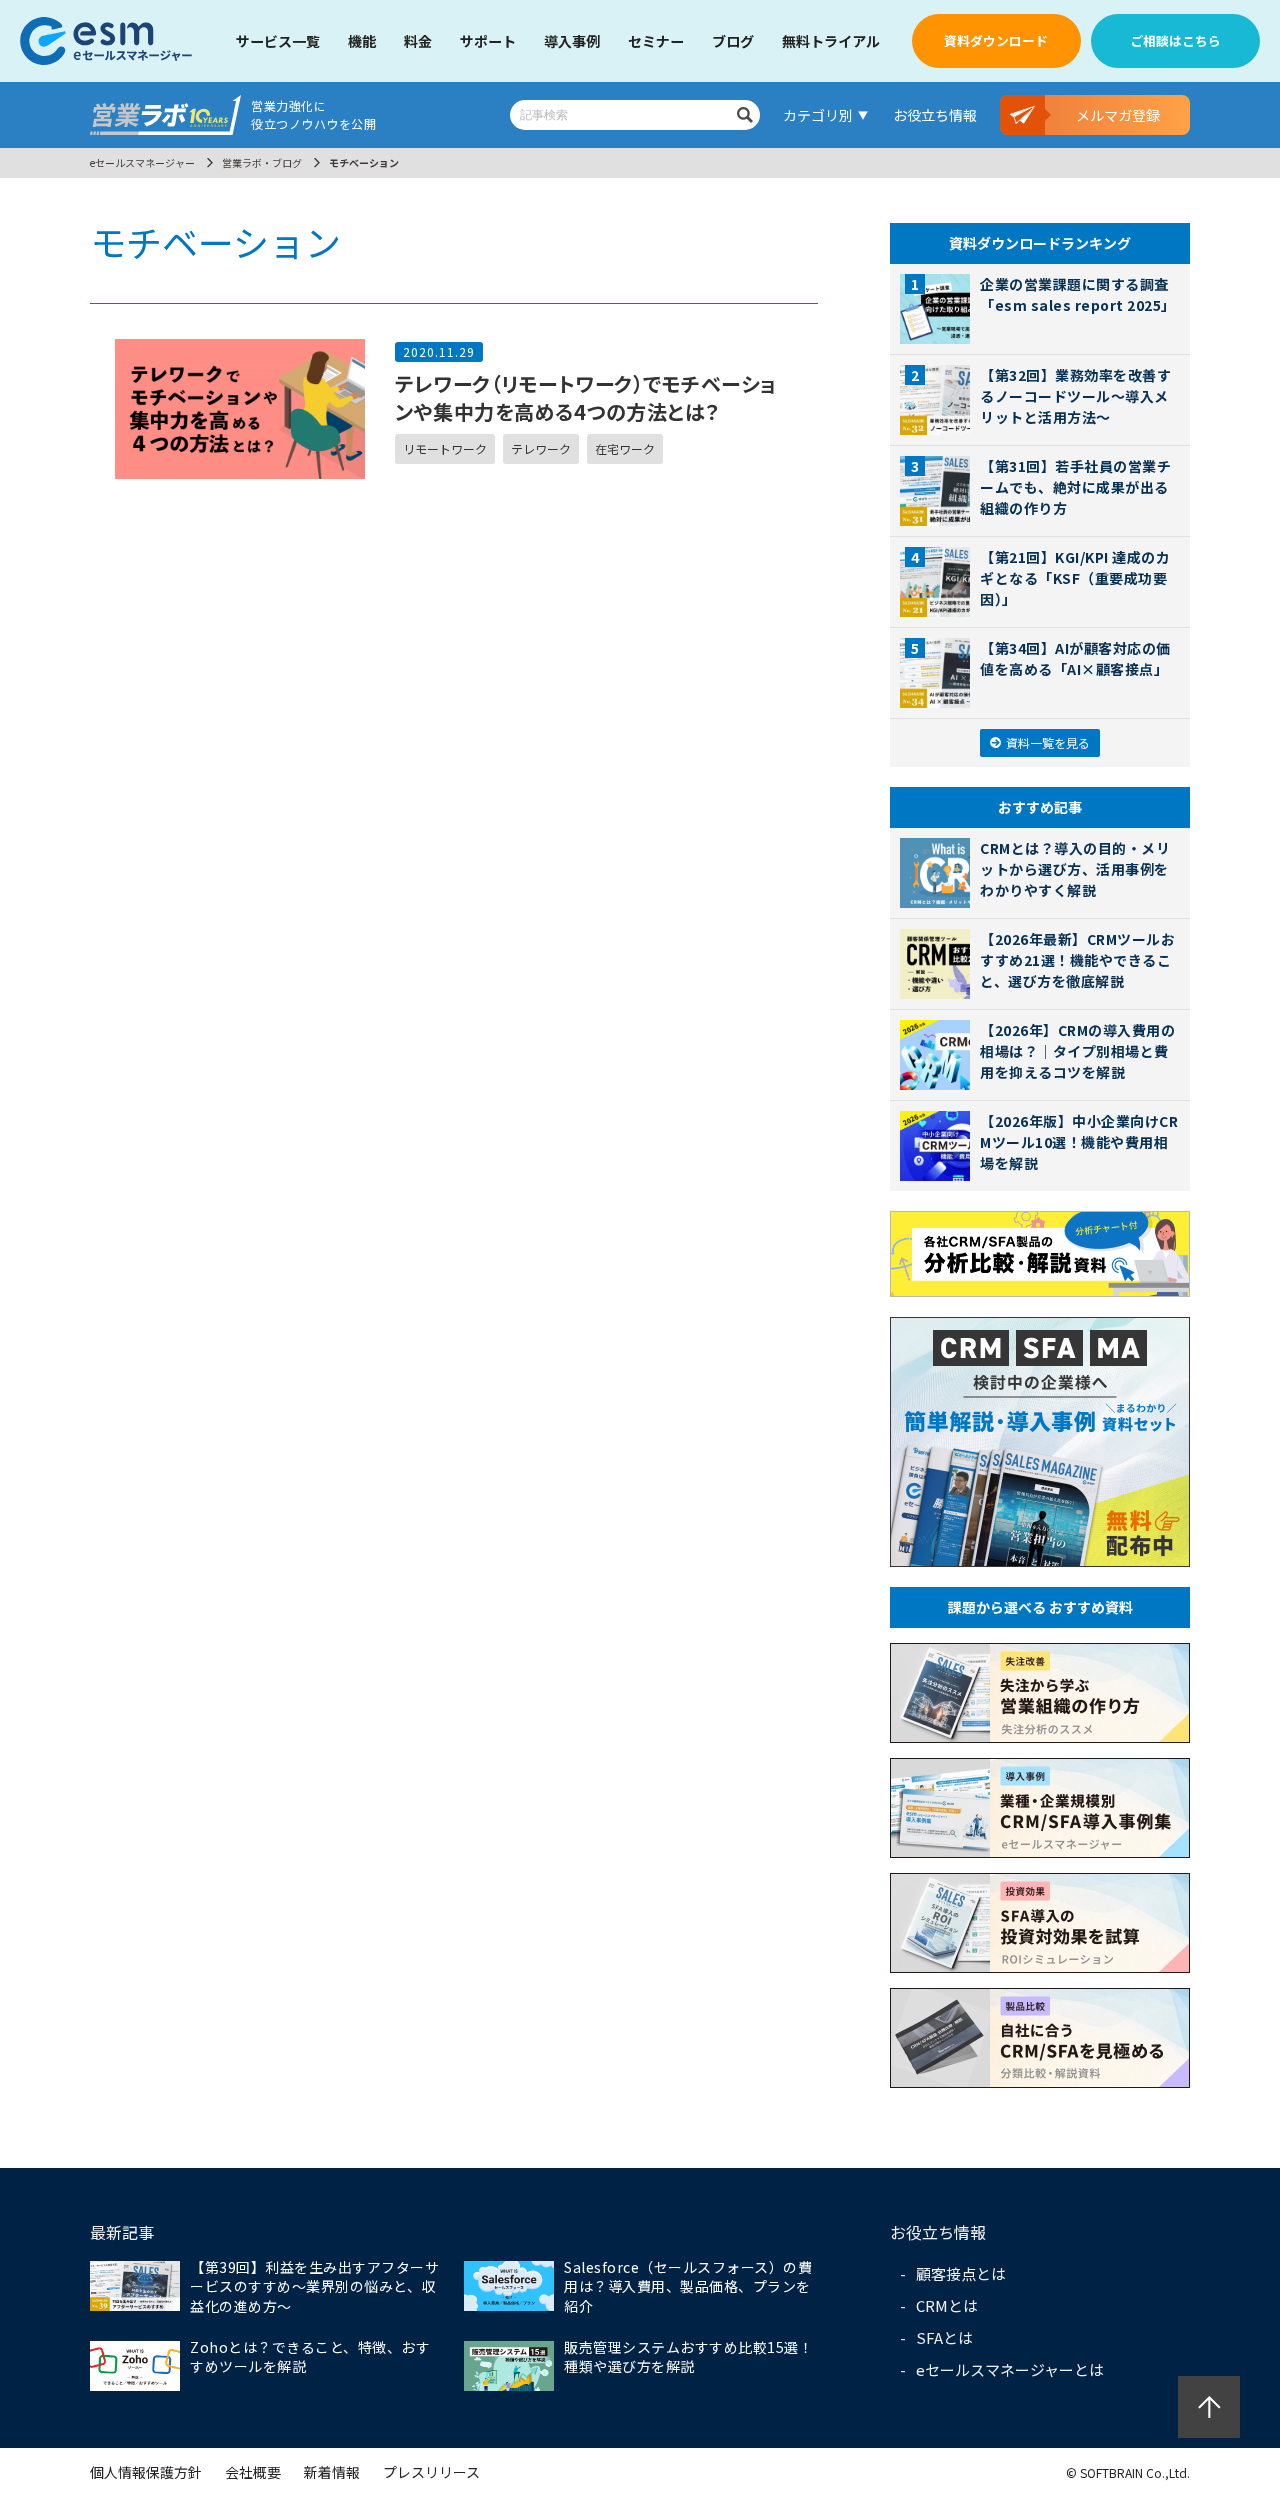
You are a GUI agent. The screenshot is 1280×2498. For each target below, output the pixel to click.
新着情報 (332, 2472)
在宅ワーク (625, 448)
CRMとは (947, 2305)
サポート (488, 41)
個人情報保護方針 (146, 2472)
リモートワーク (445, 448)
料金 (418, 41)
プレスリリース (431, 2472)
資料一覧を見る (1048, 742)
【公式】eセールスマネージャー (106, 41)
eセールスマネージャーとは (1010, 2369)
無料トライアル (831, 41)
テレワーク (541, 448)
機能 (362, 41)
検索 (745, 115)
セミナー (656, 41)
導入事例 (572, 41)
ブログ (733, 41)
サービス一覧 (278, 41)
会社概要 (253, 2472)
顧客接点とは (961, 2273)
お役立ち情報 (935, 115)
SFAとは (944, 2337)
